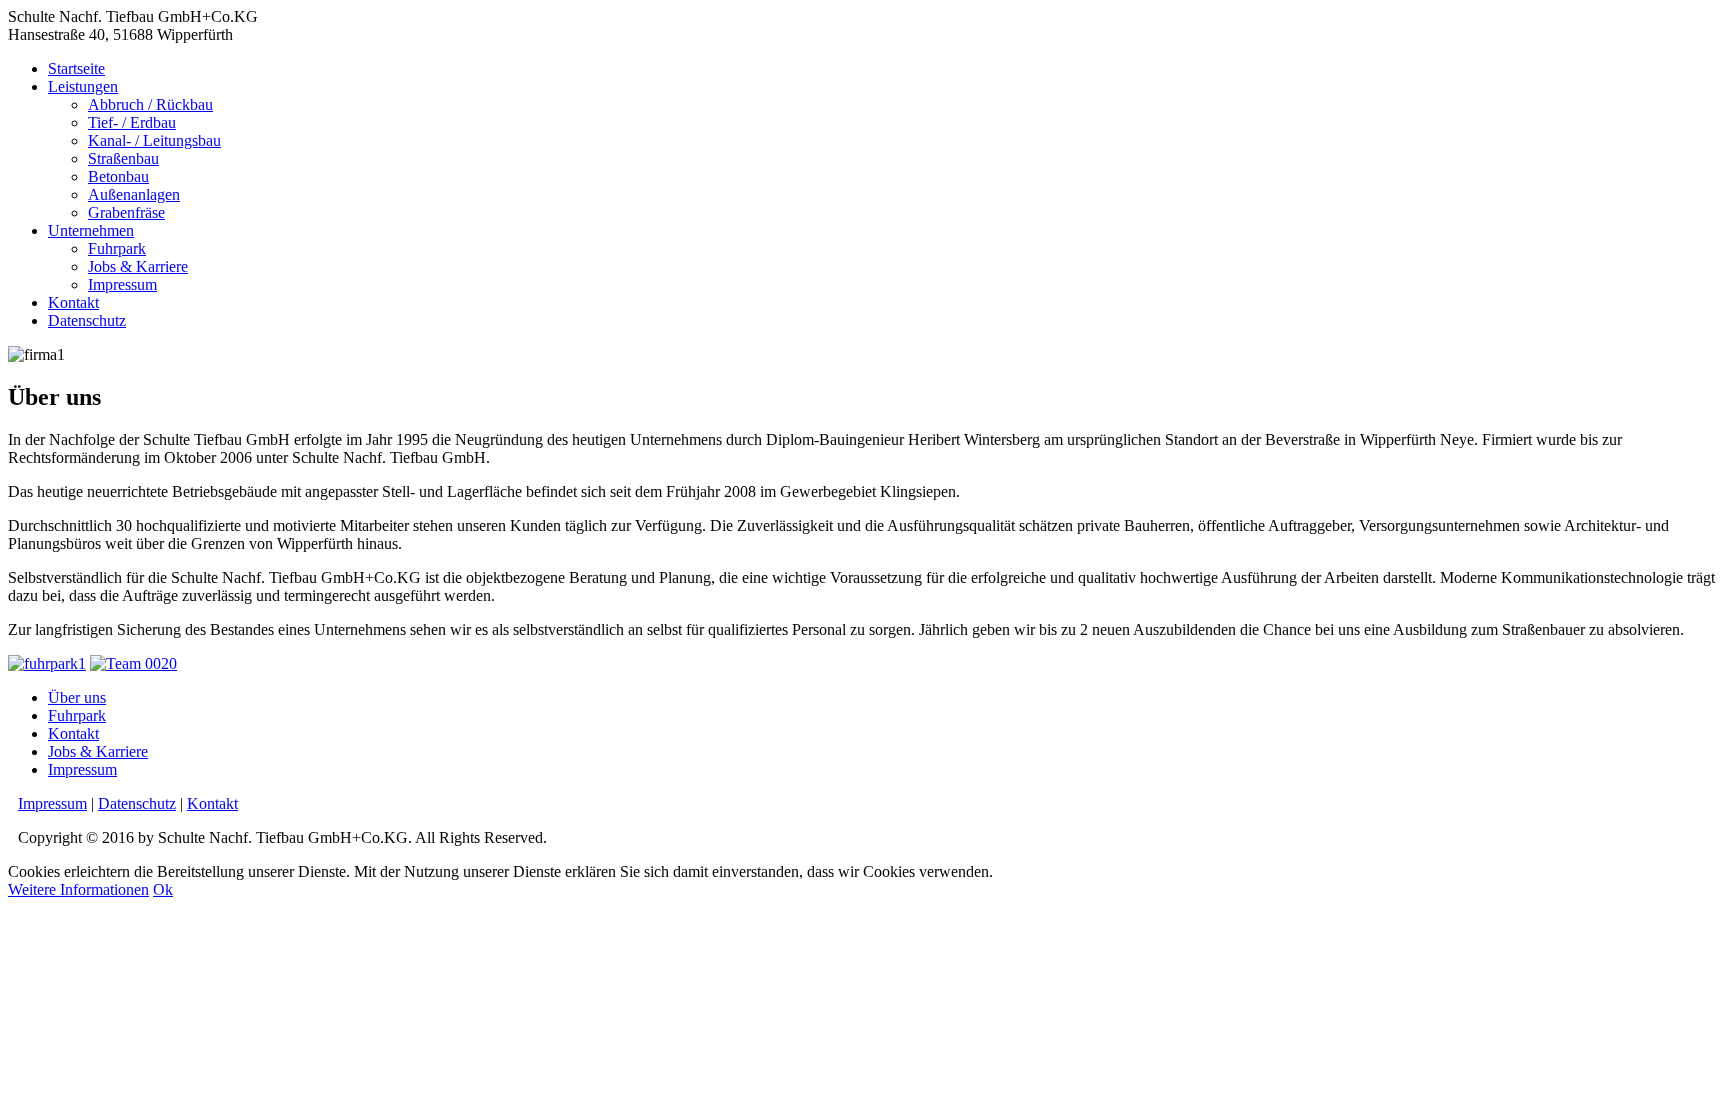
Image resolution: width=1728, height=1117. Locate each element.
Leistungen (83, 86)
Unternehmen (91, 230)
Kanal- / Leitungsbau (154, 140)
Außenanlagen (134, 194)
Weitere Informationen (78, 889)
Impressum (122, 284)
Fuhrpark (117, 248)
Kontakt (73, 302)
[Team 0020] (133, 663)
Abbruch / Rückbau (150, 104)
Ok (163, 889)
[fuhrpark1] (47, 663)
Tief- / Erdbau (132, 122)
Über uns (77, 697)
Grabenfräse (126, 212)
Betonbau (118, 176)
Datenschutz (87, 320)
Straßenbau (123, 158)
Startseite (76, 68)
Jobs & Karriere (138, 266)
